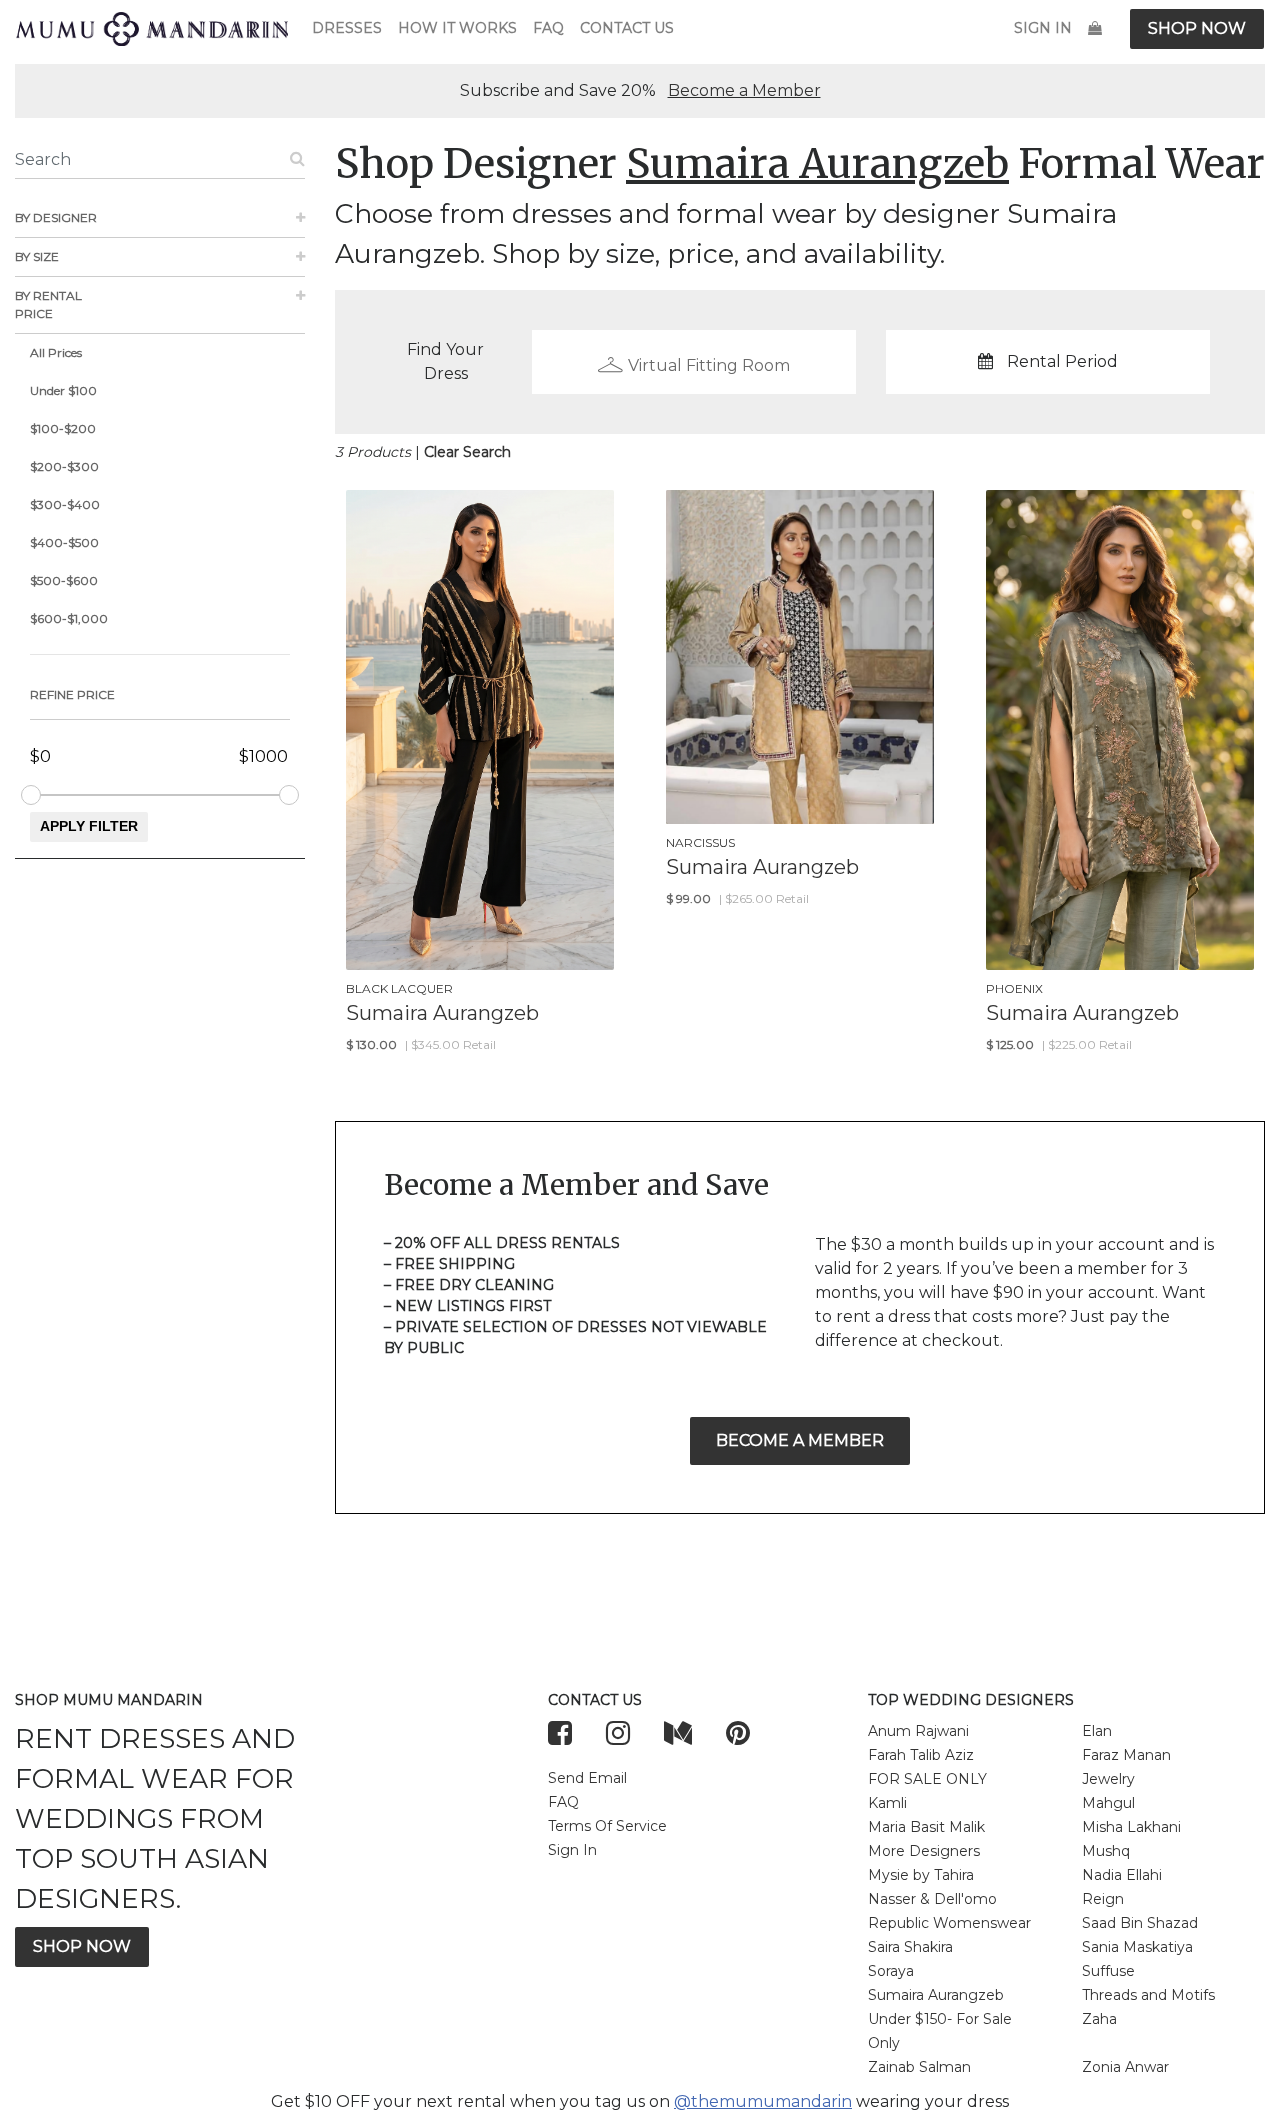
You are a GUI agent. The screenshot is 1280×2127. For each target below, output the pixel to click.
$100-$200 (63, 428)
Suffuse (1108, 1971)
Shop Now (1197, 28)
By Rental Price (48, 304)
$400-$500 (64, 542)
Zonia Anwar (1125, 2067)
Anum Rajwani (918, 1731)
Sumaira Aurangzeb (936, 1995)
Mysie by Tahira (921, 1875)
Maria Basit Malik (926, 1827)
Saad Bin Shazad (1140, 1923)
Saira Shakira (910, 1947)
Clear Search (467, 452)
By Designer (56, 217)
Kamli (887, 1803)
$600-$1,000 (69, 618)
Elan (1097, 1731)
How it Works (457, 28)
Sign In (1043, 28)
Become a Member (744, 90)
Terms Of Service (607, 1826)
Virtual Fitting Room (709, 365)
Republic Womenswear (949, 1923)
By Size (37, 256)
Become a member (800, 1440)
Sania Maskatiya (1137, 1947)
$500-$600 (64, 580)
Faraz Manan (1126, 1755)
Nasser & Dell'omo (932, 1899)
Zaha (1099, 2019)
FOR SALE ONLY (927, 1779)
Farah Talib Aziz (921, 1755)
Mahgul (1108, 1803)
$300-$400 (65, 504)
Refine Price (72, 694)
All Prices (56, 352)
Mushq (1106, 1851)
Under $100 (63, 390)
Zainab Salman (919, 2067)
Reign (1103, 1899)
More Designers (924, 1851)
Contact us (627, 28)
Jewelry (1108, 1779)
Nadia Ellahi (1122, 1875)
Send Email (587, 1778)
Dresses (347, 28)
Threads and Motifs (1148, 1995)
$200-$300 (64, 466)
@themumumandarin (763, 2101)
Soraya (891, 1971)
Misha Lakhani (1131, 1827)
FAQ (548, 28)
